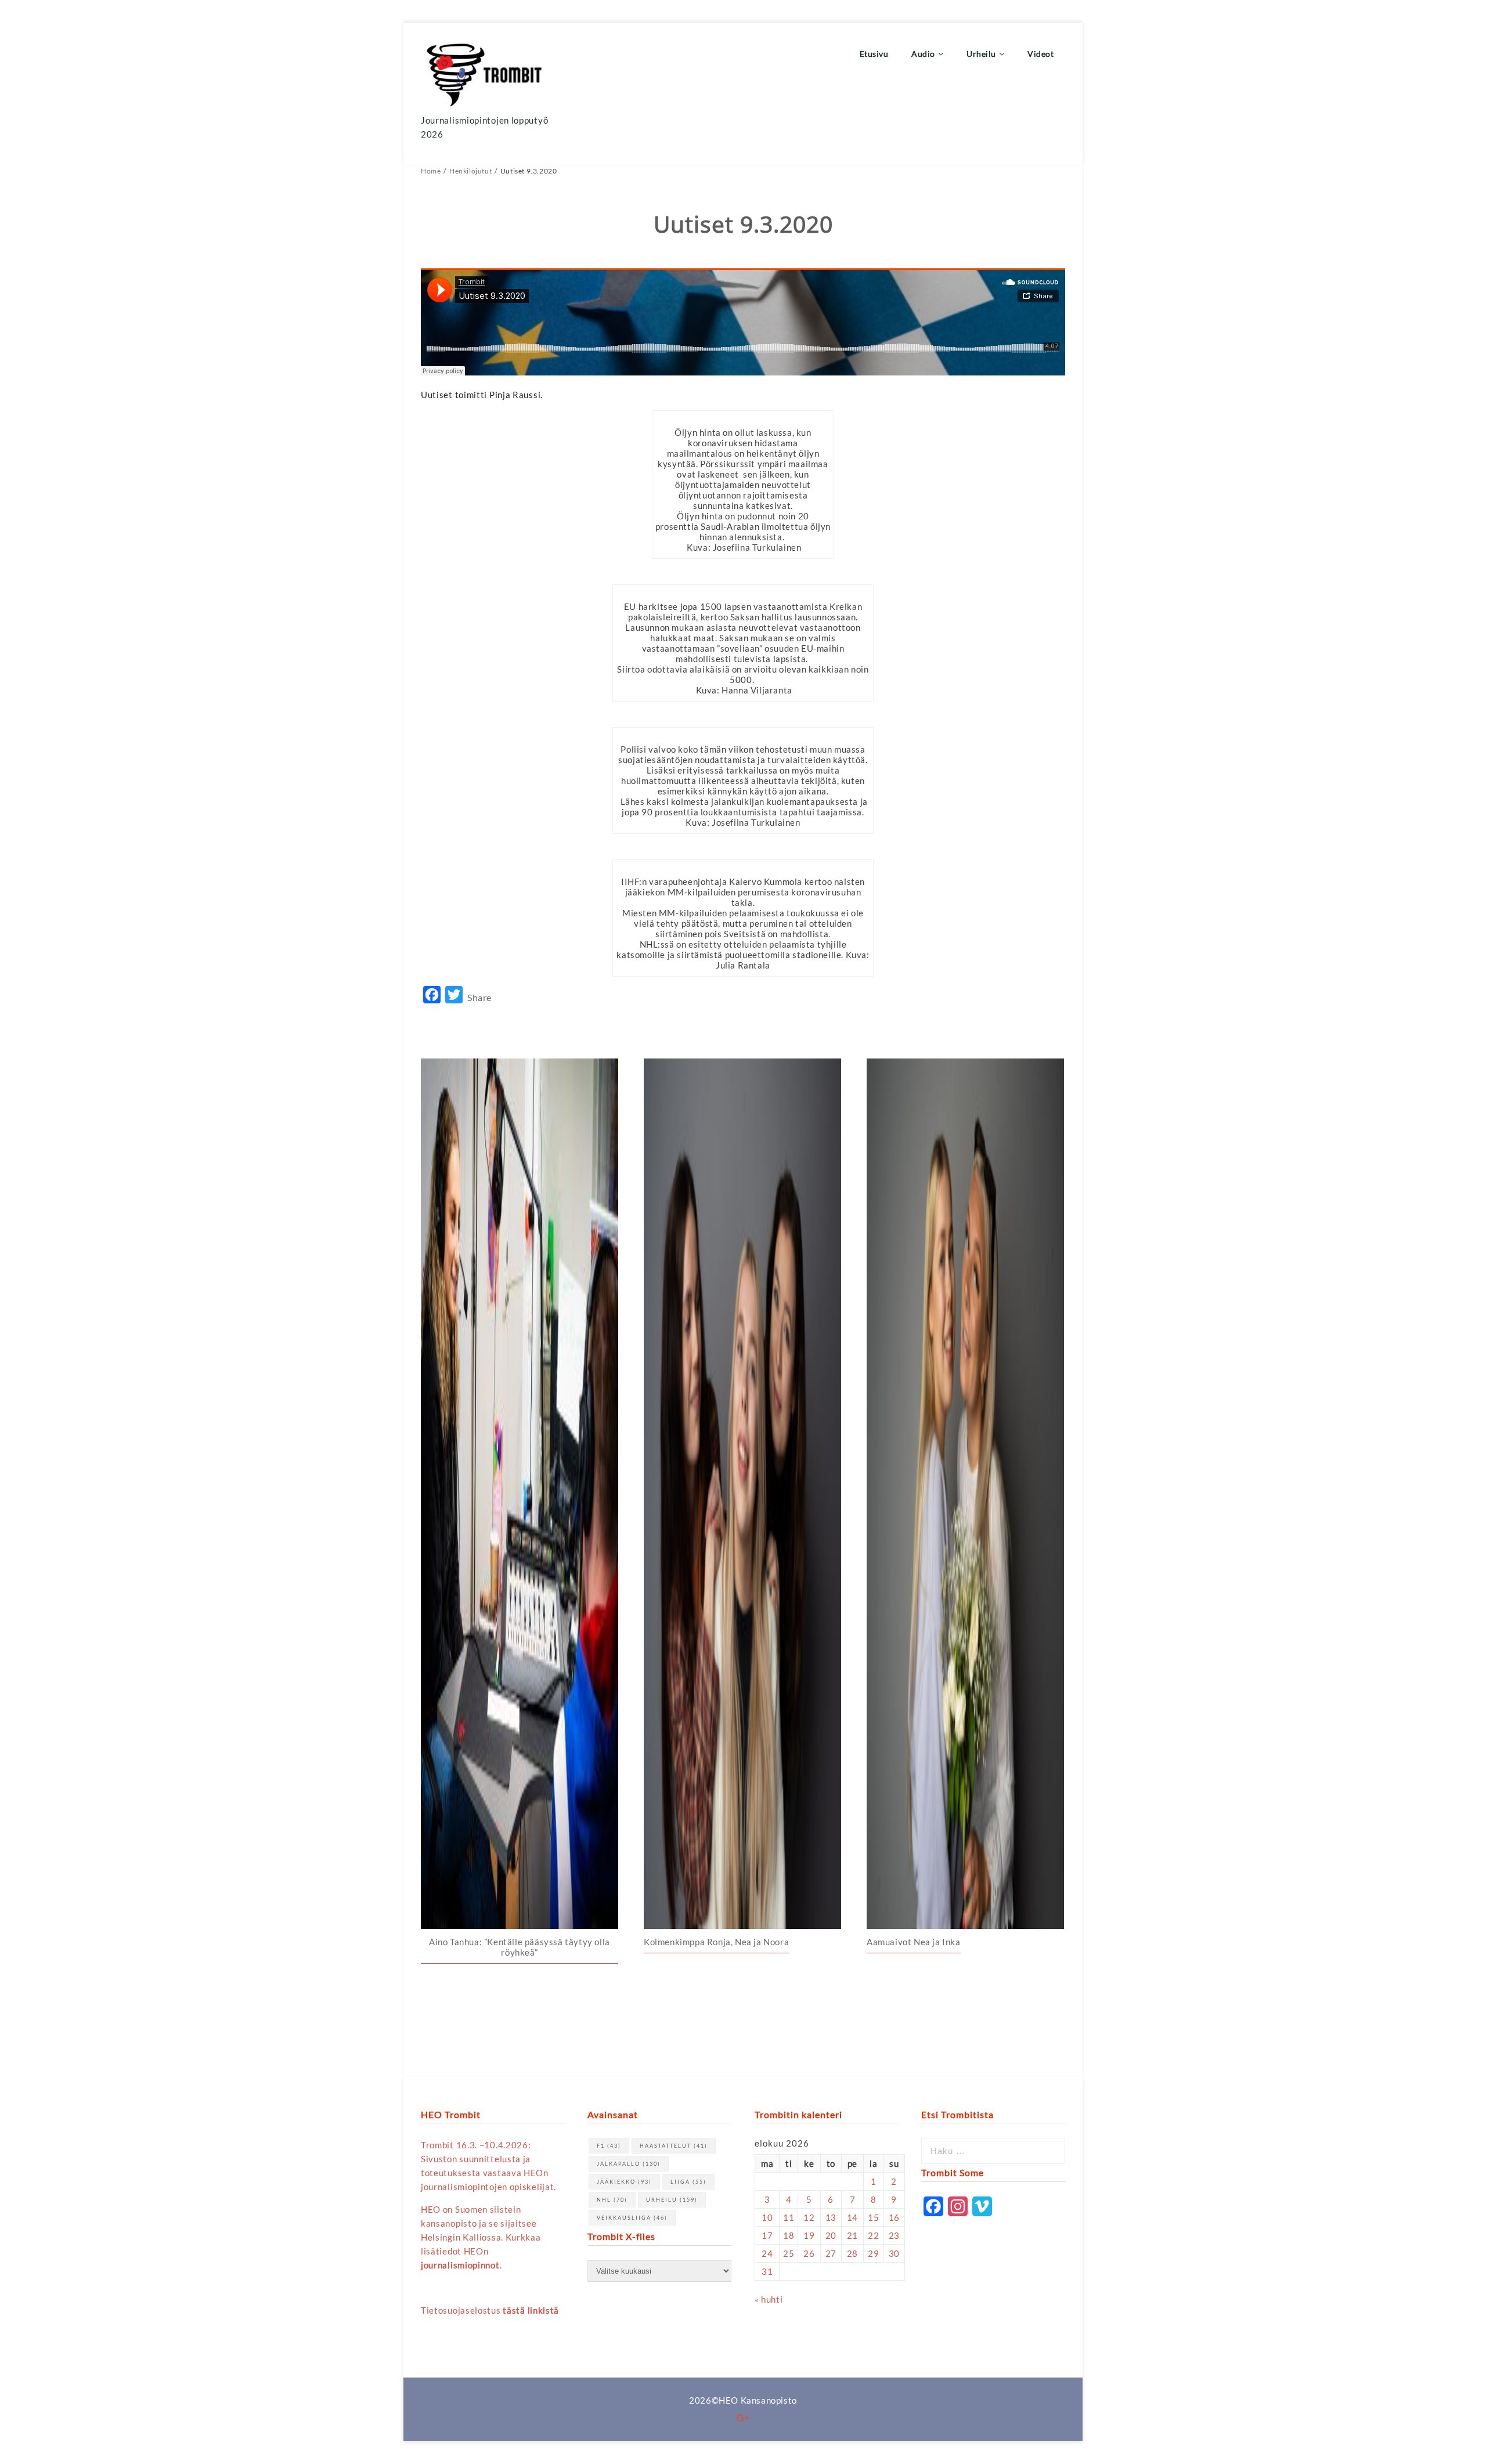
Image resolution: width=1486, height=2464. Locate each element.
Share (479, 997)
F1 (609, 2146)
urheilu (672, 2200)
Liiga (688, 2182)
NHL (612, 2200)
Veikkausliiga (632, 2218)
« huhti (769, 2299)
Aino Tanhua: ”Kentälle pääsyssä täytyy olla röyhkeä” (520, 1947)
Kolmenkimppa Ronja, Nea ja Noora (716, 1942)
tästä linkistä (531, 2310)
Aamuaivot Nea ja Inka (914, 1942)
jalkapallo (629, 2164)
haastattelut (674, 2146)
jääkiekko (624, 2182)
